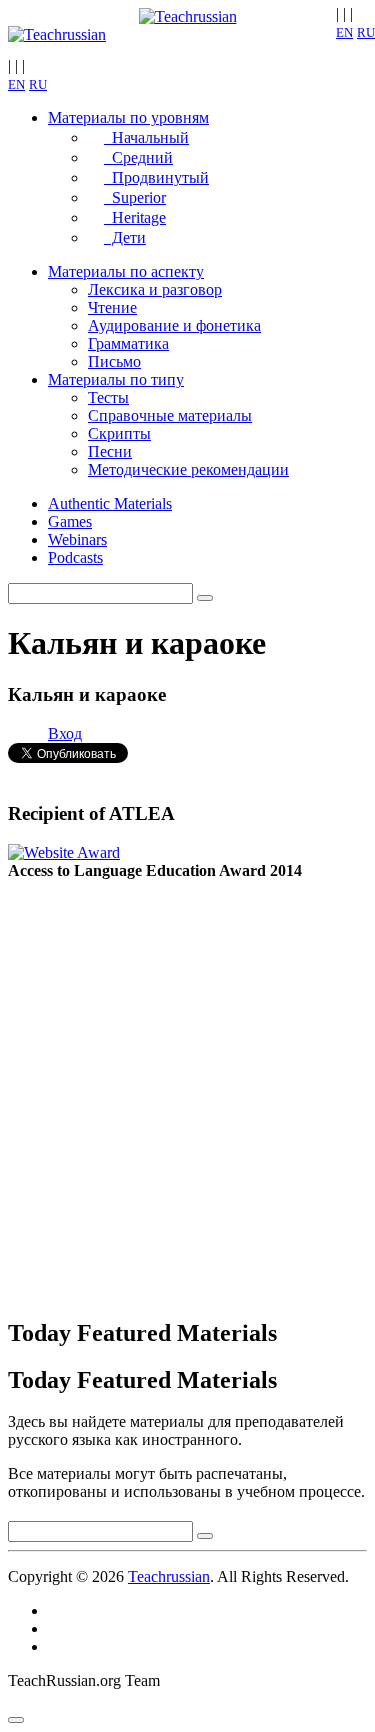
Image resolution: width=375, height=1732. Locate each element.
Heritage (135, 217)
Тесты (108, 397)
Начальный (146, 137)
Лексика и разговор (155, 289)
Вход (65, 733)
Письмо (114, 361)
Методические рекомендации (188, 469)
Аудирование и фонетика (174, 325)
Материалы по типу (116, 379)
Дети (125, 237)
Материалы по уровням (128, 117)
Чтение (112, 307)
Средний (138, 157)
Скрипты (119, 433)
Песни (110, 451)
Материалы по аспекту (126, 271)
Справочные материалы (170, 415)
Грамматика (128, 343)
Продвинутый (156, 177)
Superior (135, 197)
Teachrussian (169, 1576)
